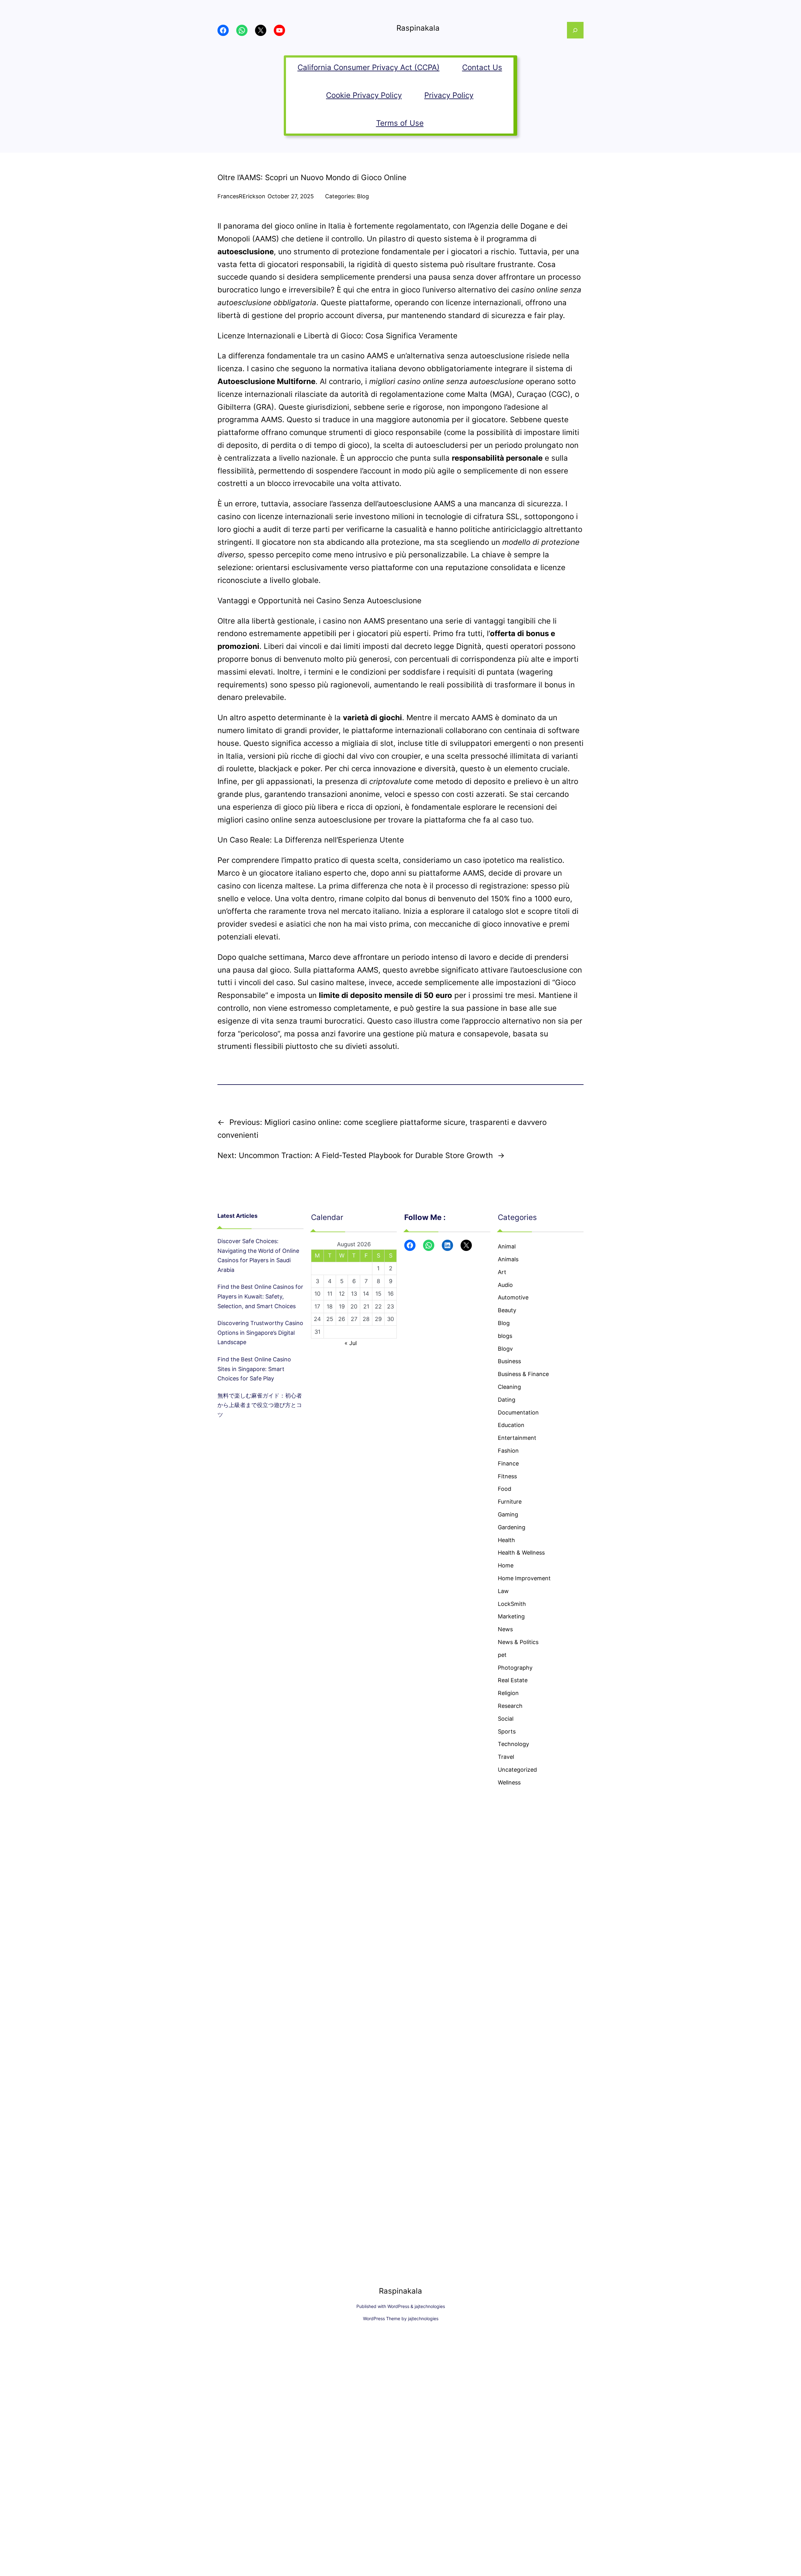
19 (342, 1306)
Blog (363, 196)
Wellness (509, 1782)
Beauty (507, 1310)
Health (506, 1540)
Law (503, 1591)
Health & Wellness (521, 1553)
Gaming (508, 1514)
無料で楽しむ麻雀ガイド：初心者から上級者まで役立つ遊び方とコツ (260, 1405)
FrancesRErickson (241, 196)
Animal (507, 1246)
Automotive (513, 1297)
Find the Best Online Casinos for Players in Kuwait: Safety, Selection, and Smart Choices (260, 1296)
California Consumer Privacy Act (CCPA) (369, 67)
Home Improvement (524, 1578)
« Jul (351, 1343)
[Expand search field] (575, 30)
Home (506, 1565)
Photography (515, 1668)
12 (342, 1294)
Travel (506, 1757)
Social (506, 1719)
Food (505, 1489)
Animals (508, 1259)
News (505, 1629)
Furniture (510, 1502)
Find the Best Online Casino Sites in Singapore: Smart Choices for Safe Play (254, 1369)
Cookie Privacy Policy (364, 95)
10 (317, 1294)
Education (511, 1425)
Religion (508, 1693)
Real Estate (513, 1680)
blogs (505, 1336)
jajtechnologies (430, 2306)
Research (510, 1706)
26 (342, 1319)
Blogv (505, 1349)
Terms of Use (400, 123)
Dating (507, 1400)
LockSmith (512, 1604)
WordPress (398, 2306)
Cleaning (509, 1387)
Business (509, 1361)
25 (330, 1319)
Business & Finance (523, 1374)
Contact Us (482, 67)
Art (502, 1272)
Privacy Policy (449, 95)
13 (354, 1294)
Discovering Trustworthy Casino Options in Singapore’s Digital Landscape (260, 1333)
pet (502, 1655)
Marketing (511, 1616)
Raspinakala (418, 28)
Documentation (518, 1412)
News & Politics (518, 1642)
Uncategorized (517, 1770)
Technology (513, 1744)
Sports (507, 1731)
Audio (505, 1285)
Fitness (507, 1476)
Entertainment (517, 1438)
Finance (508, 1463)
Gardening (512, 1527)
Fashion (508, 1451)
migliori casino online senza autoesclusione (295, 820)
